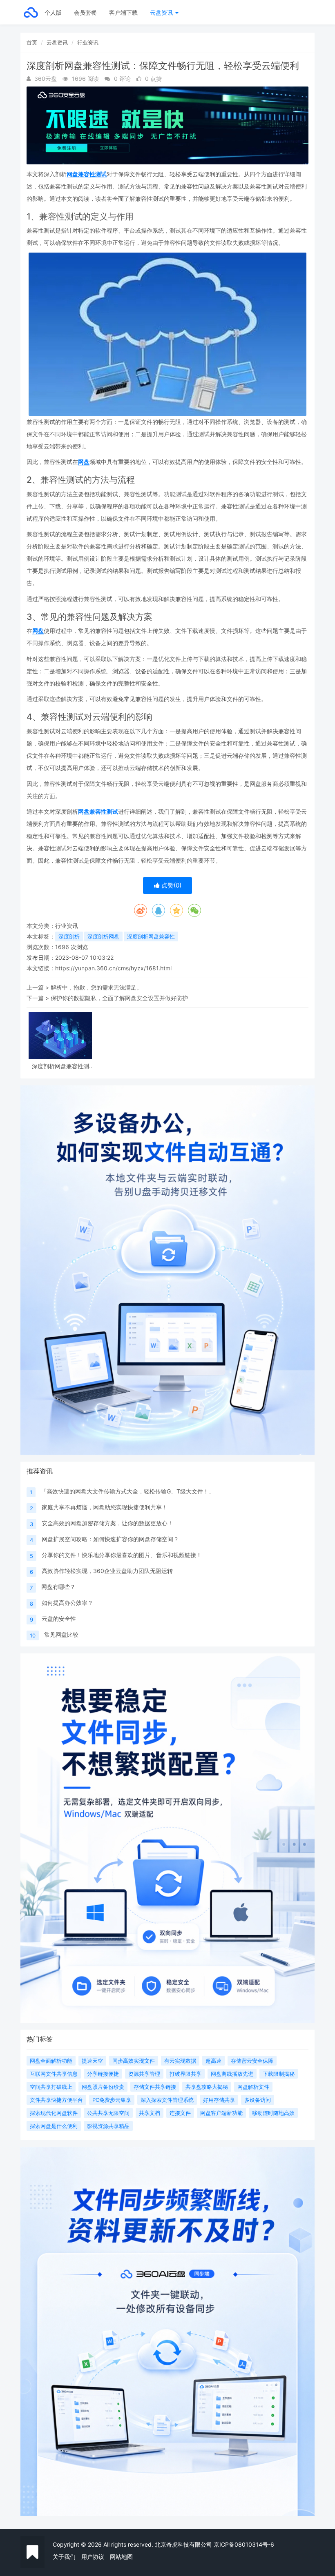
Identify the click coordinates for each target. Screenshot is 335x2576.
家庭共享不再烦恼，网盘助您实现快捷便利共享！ (105, 1507)
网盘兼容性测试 (87, 174)
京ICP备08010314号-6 (244, 2544)
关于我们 (64, 2557)
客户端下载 (123, 12)
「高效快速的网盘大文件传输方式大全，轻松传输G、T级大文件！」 (128, 1491)
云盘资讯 (162, 12)
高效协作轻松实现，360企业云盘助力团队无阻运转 (107, 1571)
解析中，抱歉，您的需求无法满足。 (96, 987)
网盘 (84, 462)
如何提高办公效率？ (67, 1603)
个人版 (53, 12)
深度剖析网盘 (103, 936)
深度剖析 (69, 936)
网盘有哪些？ (58, 1587)
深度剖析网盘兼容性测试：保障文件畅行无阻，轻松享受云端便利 (60, 1066)
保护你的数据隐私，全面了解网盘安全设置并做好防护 (119, 998)
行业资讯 (88, 42)
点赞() (171, 885)
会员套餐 (85, 12)
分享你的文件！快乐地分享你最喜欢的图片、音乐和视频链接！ (122, 1555)
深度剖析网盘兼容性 (151, 936)
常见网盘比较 (61, 1634)
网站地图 (121, 2557)
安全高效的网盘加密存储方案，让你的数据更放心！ (107, 1523)
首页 (32, 42)
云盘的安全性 (59, 1619)
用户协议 (93, 2557)
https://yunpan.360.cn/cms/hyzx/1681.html (113, 968)
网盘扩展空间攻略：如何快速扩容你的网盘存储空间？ (110, 1539)
